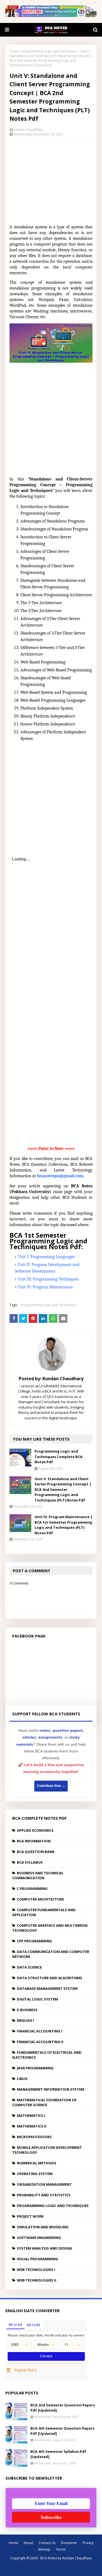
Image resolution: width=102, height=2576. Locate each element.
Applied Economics (35, 1830)
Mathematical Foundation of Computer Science (44, 2102)
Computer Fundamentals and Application (44, 1912)
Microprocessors (34, 2137)
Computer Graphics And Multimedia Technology (50, 1928)
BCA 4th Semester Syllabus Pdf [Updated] (58, 2454)
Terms (61, 2549)
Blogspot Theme (57, 2568)
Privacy (88, 2543)
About (28, 2543)
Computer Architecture (40, 1899)
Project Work (30, 2216)
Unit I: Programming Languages (46, 1257)
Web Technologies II (37, 2280)
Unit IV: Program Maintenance (45, 1287)
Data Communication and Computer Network (51, 1954)
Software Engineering (39, 2238)
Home (14, 51)
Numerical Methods (37, 2163)
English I (25, 2020)
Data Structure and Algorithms (50, 1978)
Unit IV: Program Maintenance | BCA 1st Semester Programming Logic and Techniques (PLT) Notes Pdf (64, 1525)
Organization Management (44, 2184)
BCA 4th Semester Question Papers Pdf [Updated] (62, 2431)
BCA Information (34, 1841)
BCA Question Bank (36, 1852)
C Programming (32, 1889)
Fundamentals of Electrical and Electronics (47, 2055)
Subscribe (51, 2517)
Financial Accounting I (40, 2031)
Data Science (29, 1967)
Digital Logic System (37, 1999)
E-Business (27, 2010)
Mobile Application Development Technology (47, 2150)
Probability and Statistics (44, 2195)
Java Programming (35, 2068)
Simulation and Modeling (43, 2227)
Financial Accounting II (40, 2042)
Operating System (35, 2174)
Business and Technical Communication (38, 1875)
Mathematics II (32, 2126)
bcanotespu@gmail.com (60, 1176)
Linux (22, 2079)
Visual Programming (37, 2259)
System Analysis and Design (44, 2248)
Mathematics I (31, 2115)
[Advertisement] (51, 180)
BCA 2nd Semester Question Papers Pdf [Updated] (63, 2408)
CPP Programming (34, 1941)
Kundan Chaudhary (28, 130)
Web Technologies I (36, 2270)
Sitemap (44, 2549)
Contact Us (47, 2543)
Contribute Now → (51, 1786)
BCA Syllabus (30, 1862)
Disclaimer (69, 2543)
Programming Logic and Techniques (50, 51)
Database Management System (47, 1988)
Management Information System (51, 2089)
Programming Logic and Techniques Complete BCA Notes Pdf (58, 1457)
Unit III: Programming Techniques (48, 1279)
